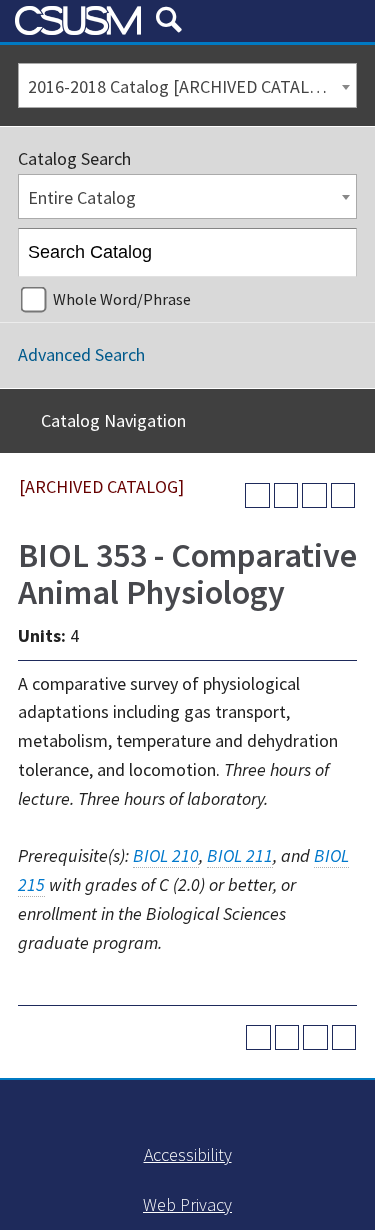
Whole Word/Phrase (122, 299)
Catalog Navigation (113, 420)
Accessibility (188, 1154)
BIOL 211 (240, 855)
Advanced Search (81, 354)
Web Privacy (187, 1204)
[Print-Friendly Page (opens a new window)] (314, 495)
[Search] (333, 253)
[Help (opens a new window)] (343, 495)
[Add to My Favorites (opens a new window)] (257, 495)
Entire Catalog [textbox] (82, 197)
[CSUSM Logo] (78, 20)
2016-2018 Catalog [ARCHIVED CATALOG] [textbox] (183, 86)
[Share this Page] (286, 495)
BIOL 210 (166, 855)
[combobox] (187, 85)
